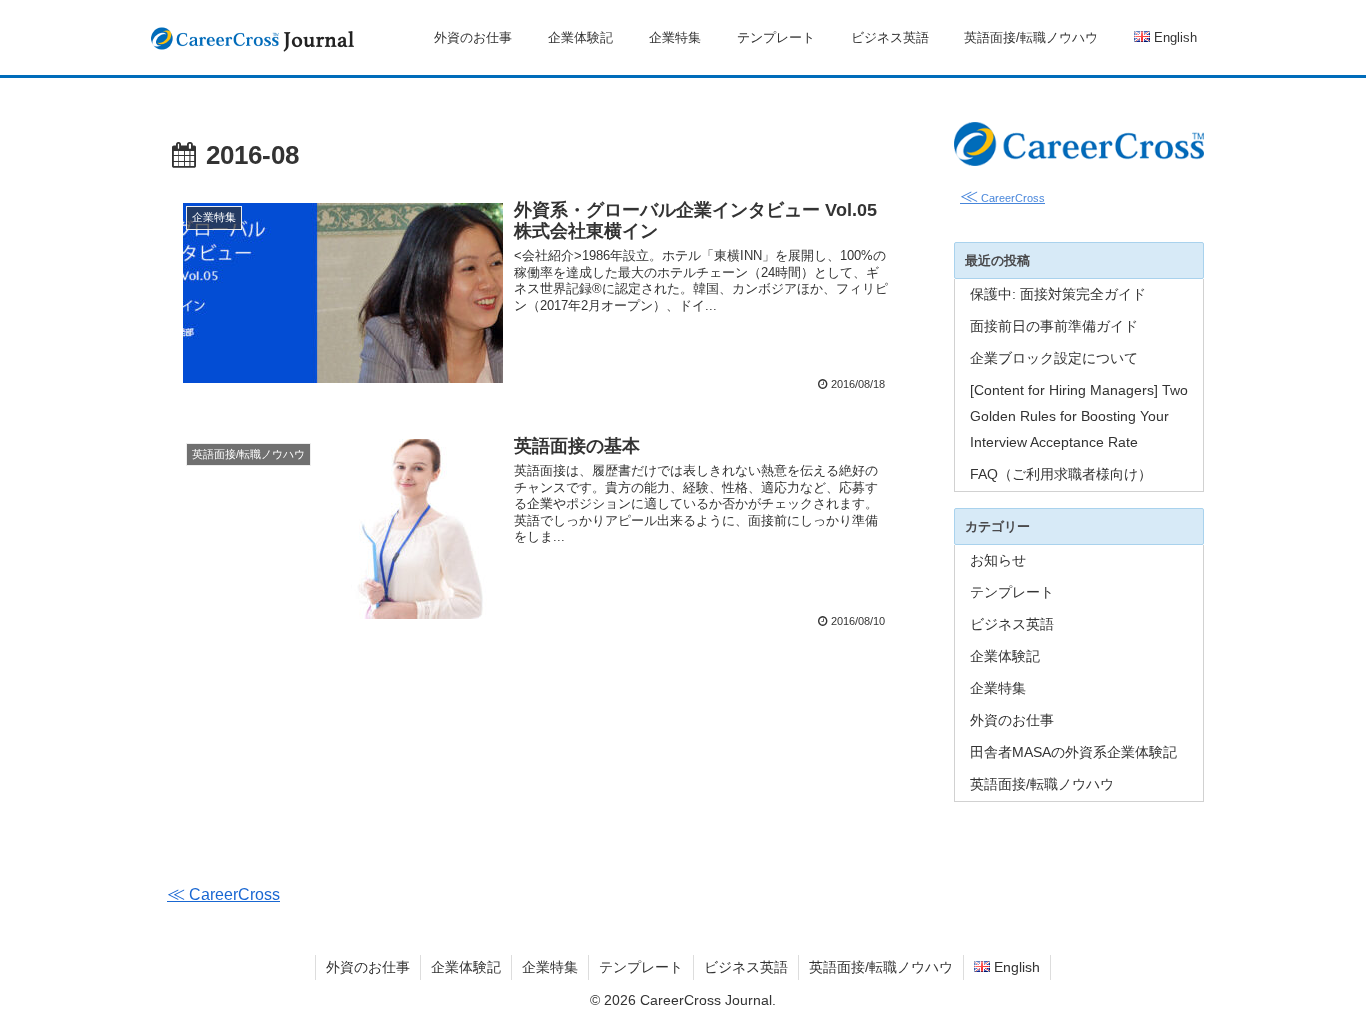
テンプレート (1012, 592)
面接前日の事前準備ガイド (1054, 326)
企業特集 (998, 688)
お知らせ (998, 560)
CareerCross (1002, 198)
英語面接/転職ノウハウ (1042, 784)
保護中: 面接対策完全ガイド (1058, 294)
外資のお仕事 (1012, 720)
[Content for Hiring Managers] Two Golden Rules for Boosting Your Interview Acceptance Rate (1079, 416)
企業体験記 (1005, 656)
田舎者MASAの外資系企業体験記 (1073, 752)
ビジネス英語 (1012, 624)
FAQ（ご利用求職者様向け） (1061, 474)
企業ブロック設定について (1054, 358)
